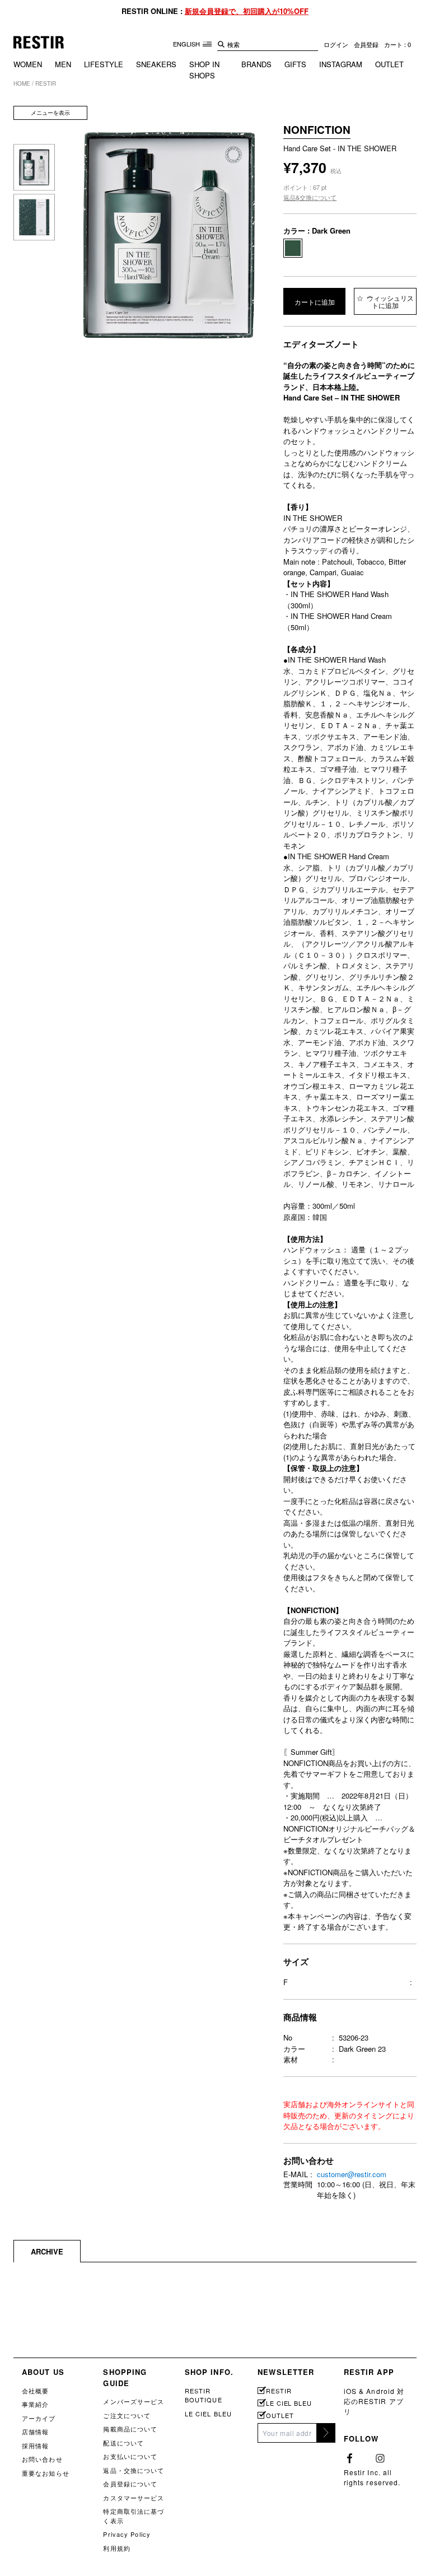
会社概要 (35, 2391)
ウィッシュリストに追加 (389, 301)
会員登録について (130, 2484)
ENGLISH (187, 44)
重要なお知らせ (46, 2473)
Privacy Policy (127, 2534)
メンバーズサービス (134, 2401)
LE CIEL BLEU (208, 2414)
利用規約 (116, 2548)
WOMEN (28, 64)
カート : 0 (398, 44)
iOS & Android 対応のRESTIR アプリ (374, 2401)
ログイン (336, 44)
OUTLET (389, 64)
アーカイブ (39, 2418)
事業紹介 (35, 2404)
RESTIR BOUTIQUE (204, 2395)
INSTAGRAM (341, 64)
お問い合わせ (42, 2459)
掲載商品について (130, 2429)
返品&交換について (310, 197)
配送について (123, 2443)
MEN (63, 64)
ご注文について (127, 2415)
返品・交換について (134, 2470)
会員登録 (366, 44)
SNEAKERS (156, 64)
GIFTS (295, 64)
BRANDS (256, 64)
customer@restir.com (352, 2174)
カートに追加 (315, 302)
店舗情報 (35, 2431)
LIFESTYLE (104, 64)
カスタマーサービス (134, 2498)
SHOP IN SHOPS (204, 70)
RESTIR (279, 2391)
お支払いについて (130, 2456)
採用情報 (35, 2445)
